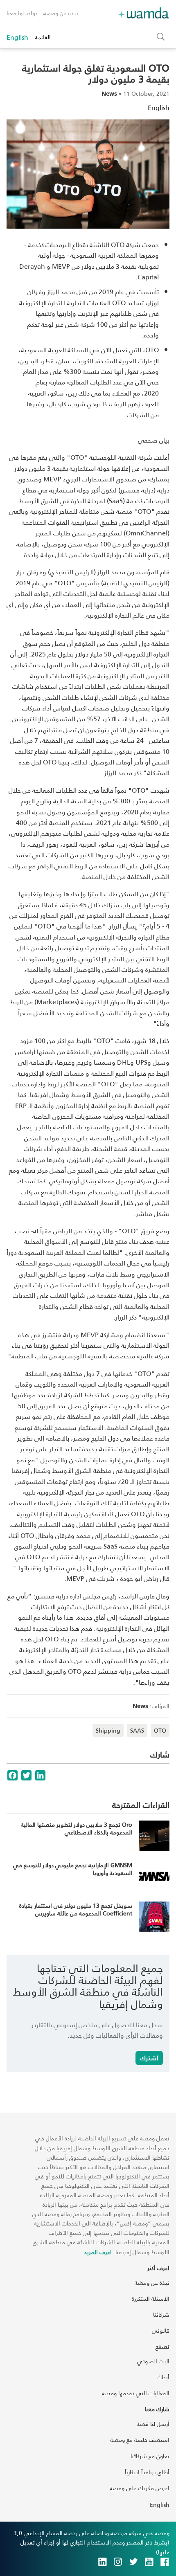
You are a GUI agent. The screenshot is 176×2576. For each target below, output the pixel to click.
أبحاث (163, 2377)
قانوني (161, 2330)
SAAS (137, 1730)
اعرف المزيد (98, 2252)
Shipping (108, 1730)
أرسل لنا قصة (153, 2424)
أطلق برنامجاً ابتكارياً (147, 2472)
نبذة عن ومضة (61, 13)
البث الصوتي (153, 2361)
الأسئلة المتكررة (151, 2298)
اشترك (149, 2058)
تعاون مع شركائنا (150, 2456)
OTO (160, 1730)
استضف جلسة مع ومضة (140, 2440)
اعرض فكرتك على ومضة (140, 2488)
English (17, 37)
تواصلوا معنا (22, 13)
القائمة (43, 37)
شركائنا (161, 2314)
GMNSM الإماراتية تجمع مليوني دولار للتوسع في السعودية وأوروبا (73, 1869)
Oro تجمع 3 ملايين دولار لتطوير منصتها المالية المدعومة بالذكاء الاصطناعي (77, 1829)
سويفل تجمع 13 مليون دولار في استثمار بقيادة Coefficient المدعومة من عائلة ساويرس (76, 1910)
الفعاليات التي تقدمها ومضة (136, 2393)
